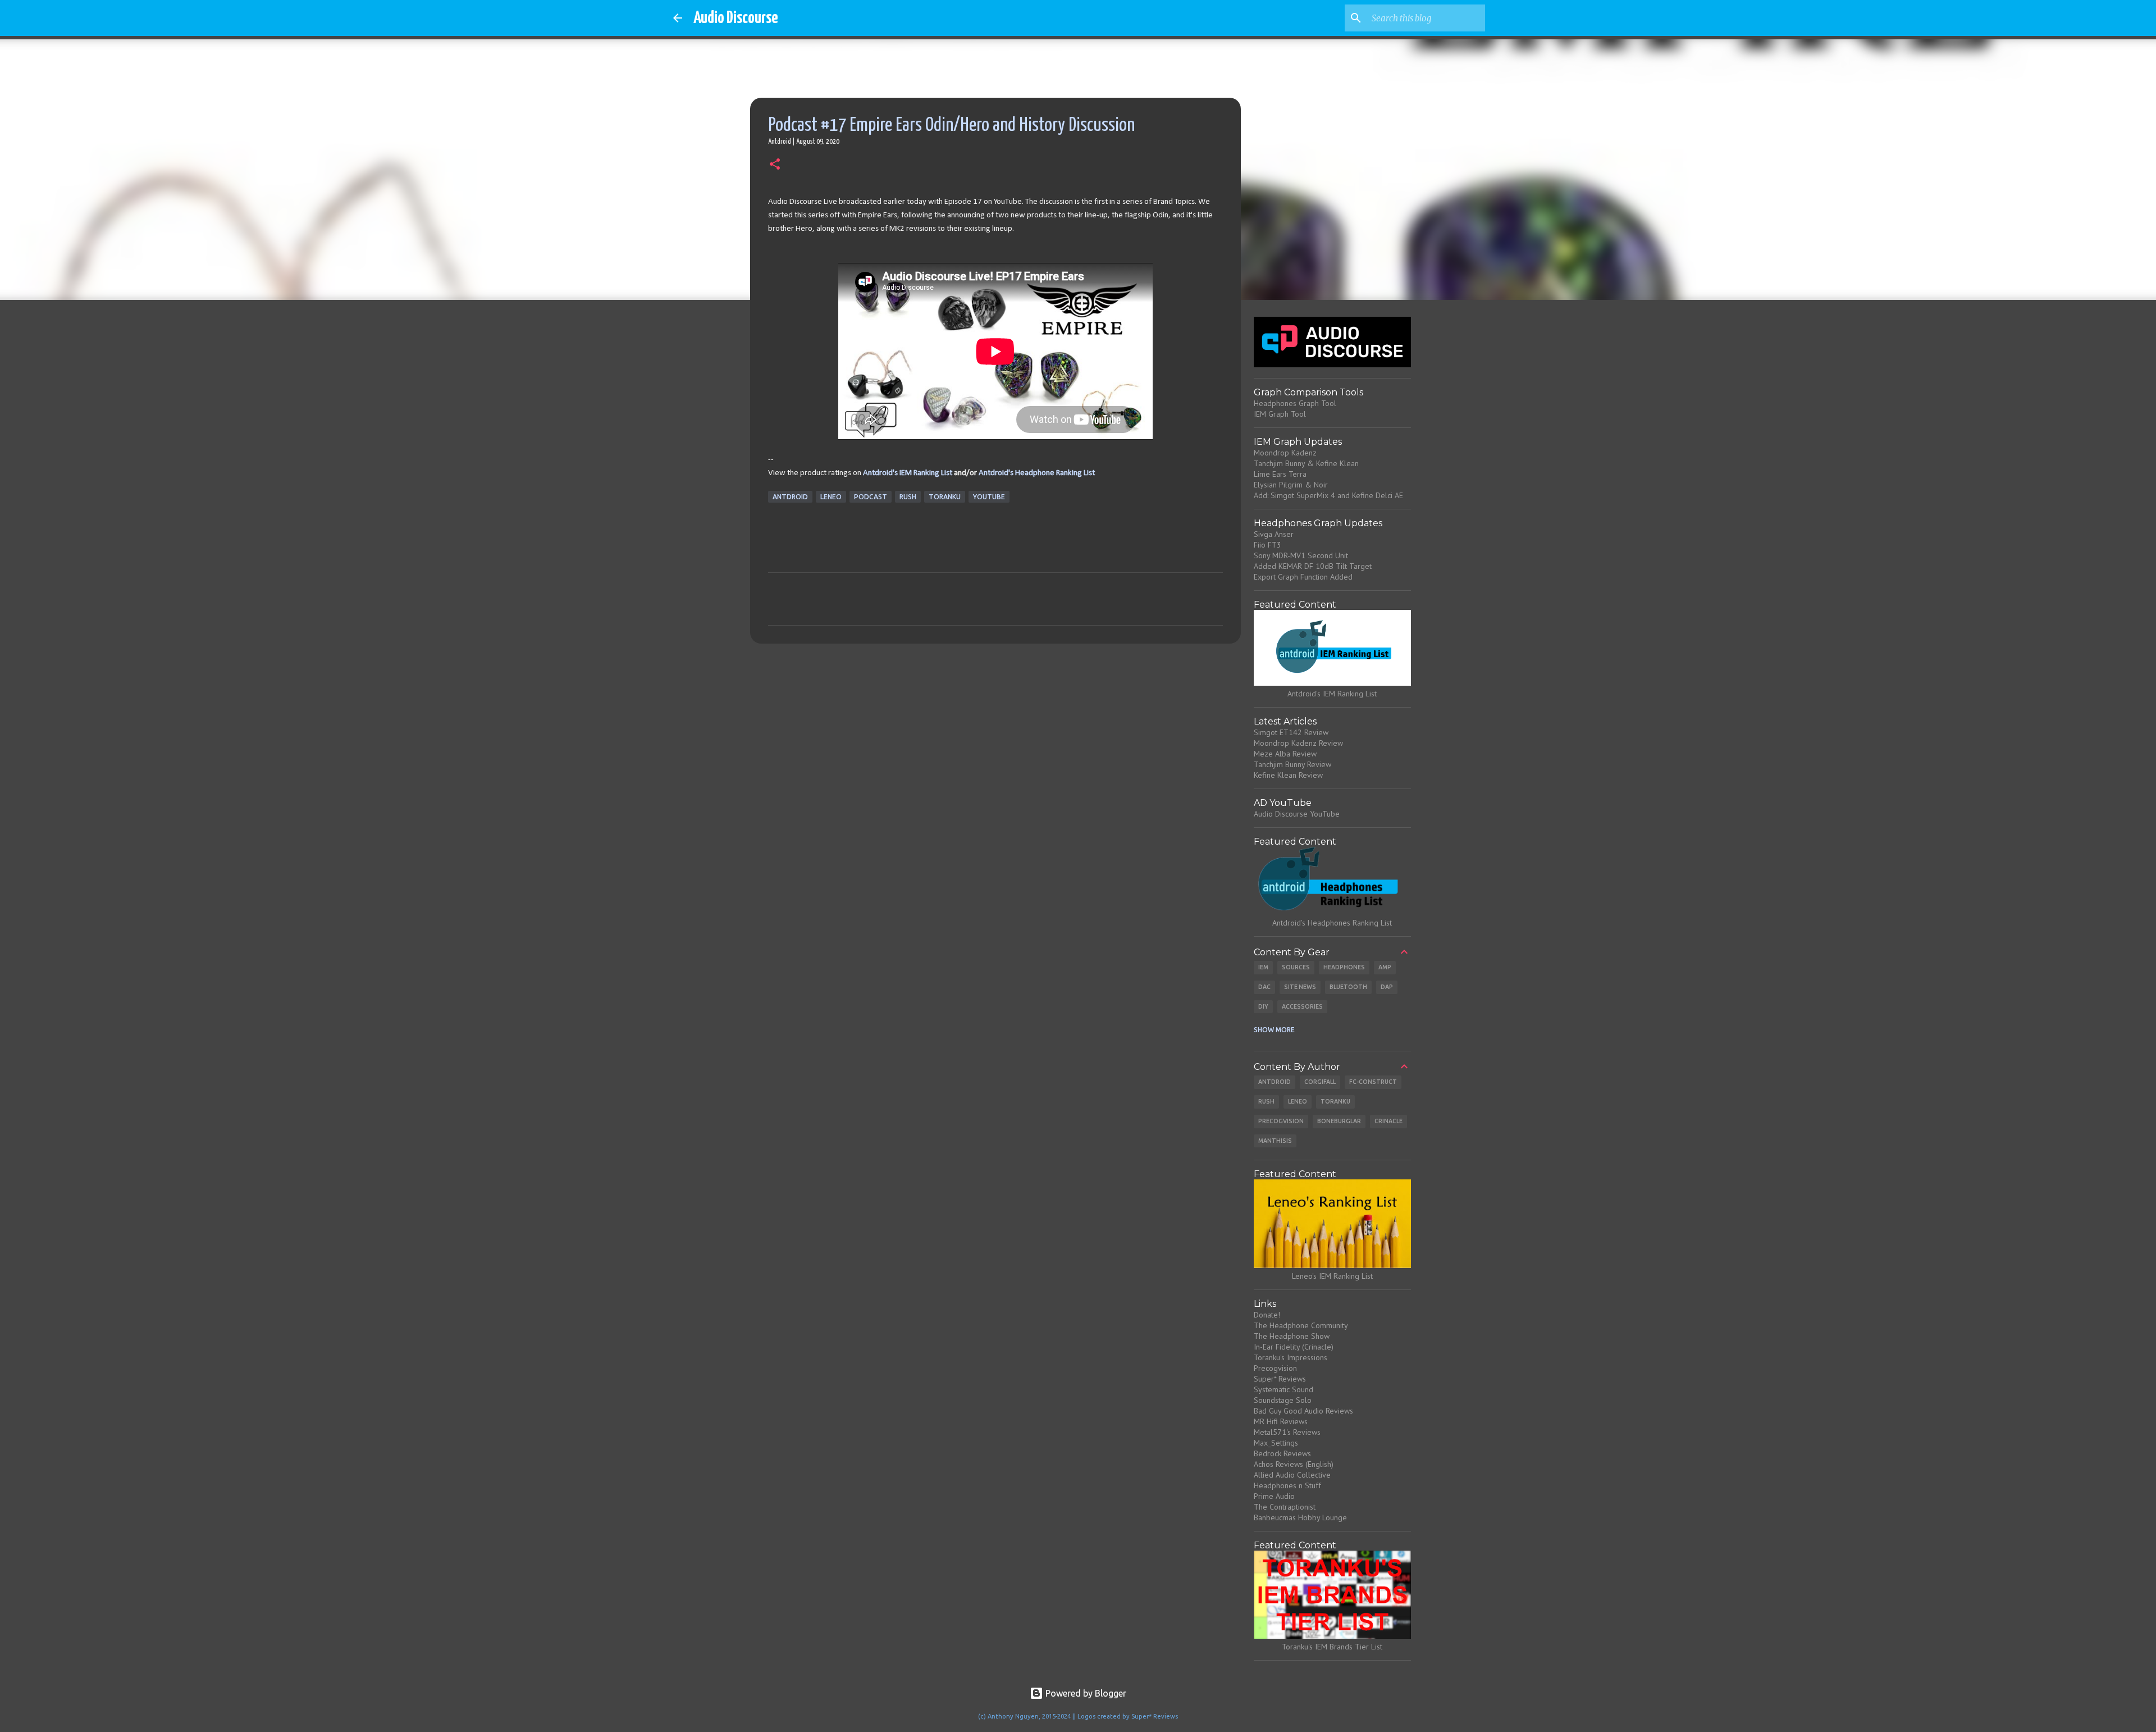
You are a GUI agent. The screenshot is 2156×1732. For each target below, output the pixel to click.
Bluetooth (1348, 987)
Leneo (831, 497)
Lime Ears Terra (1280, 474)
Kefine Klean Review (1288, 775)
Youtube (989, 497)
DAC (1264, 987)
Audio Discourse (736, 18)
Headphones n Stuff (1287, 1485)
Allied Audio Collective (1292, 1475)
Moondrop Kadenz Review (1298, 743)
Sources (1296, 967)
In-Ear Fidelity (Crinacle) (1294, 1347)
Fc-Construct (1373, 1082)
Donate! (1267, 1315)
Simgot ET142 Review (1291, 732)
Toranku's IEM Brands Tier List (1332, 1647)
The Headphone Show (1292, 1336)
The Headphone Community (1301, 1325)
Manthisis (1275, 1141)
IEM (1263, 967)
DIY (1263, 1006)
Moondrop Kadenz (1285, 453)
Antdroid (790, 497)
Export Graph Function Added (1303, 577)
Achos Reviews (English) (1294, 1464)
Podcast (871, 497)
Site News (1300, 987)
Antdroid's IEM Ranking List (908, 473)
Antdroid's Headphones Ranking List (1332, 923)
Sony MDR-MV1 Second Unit (1301, 555)
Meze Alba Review (1285, 754)
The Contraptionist (1285, 1507)
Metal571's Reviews (1287, 1432)
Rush (908, 497)
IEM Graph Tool (1280, 414)
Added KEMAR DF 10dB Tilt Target (1313, 566)
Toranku (945, 497)
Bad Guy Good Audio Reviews (1303, 1411)
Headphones (1344, 967)
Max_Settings (1276, 1443)
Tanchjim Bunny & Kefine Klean (1306, 463)
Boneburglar (1339, 1121)
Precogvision (1281, 1121)
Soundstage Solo (1283, 1400)
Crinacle (1388, 1121)
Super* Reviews (1280, 1379)
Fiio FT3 (1267, 545)
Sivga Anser (1274, 534)
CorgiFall (1320, 1082)
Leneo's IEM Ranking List (1332, 1276)
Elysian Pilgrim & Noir (1291, 485)
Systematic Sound (1283, 1389)
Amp (1385, 967)
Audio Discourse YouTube (1297, 814)
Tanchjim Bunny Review (1292, 764)
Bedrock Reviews (1282, 1453)
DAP (1387, 987)
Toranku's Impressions (1291, 1357)
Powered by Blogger (1085, 1693)
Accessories (1302, 1006)
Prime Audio (1274, 1496)
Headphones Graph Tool (1295, 403)
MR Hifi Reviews (1281, 1421)
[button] (775, 165)
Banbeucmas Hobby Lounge (1300, 1517)
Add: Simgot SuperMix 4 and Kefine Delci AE (1328, 495)
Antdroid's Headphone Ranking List (1037, 473)
